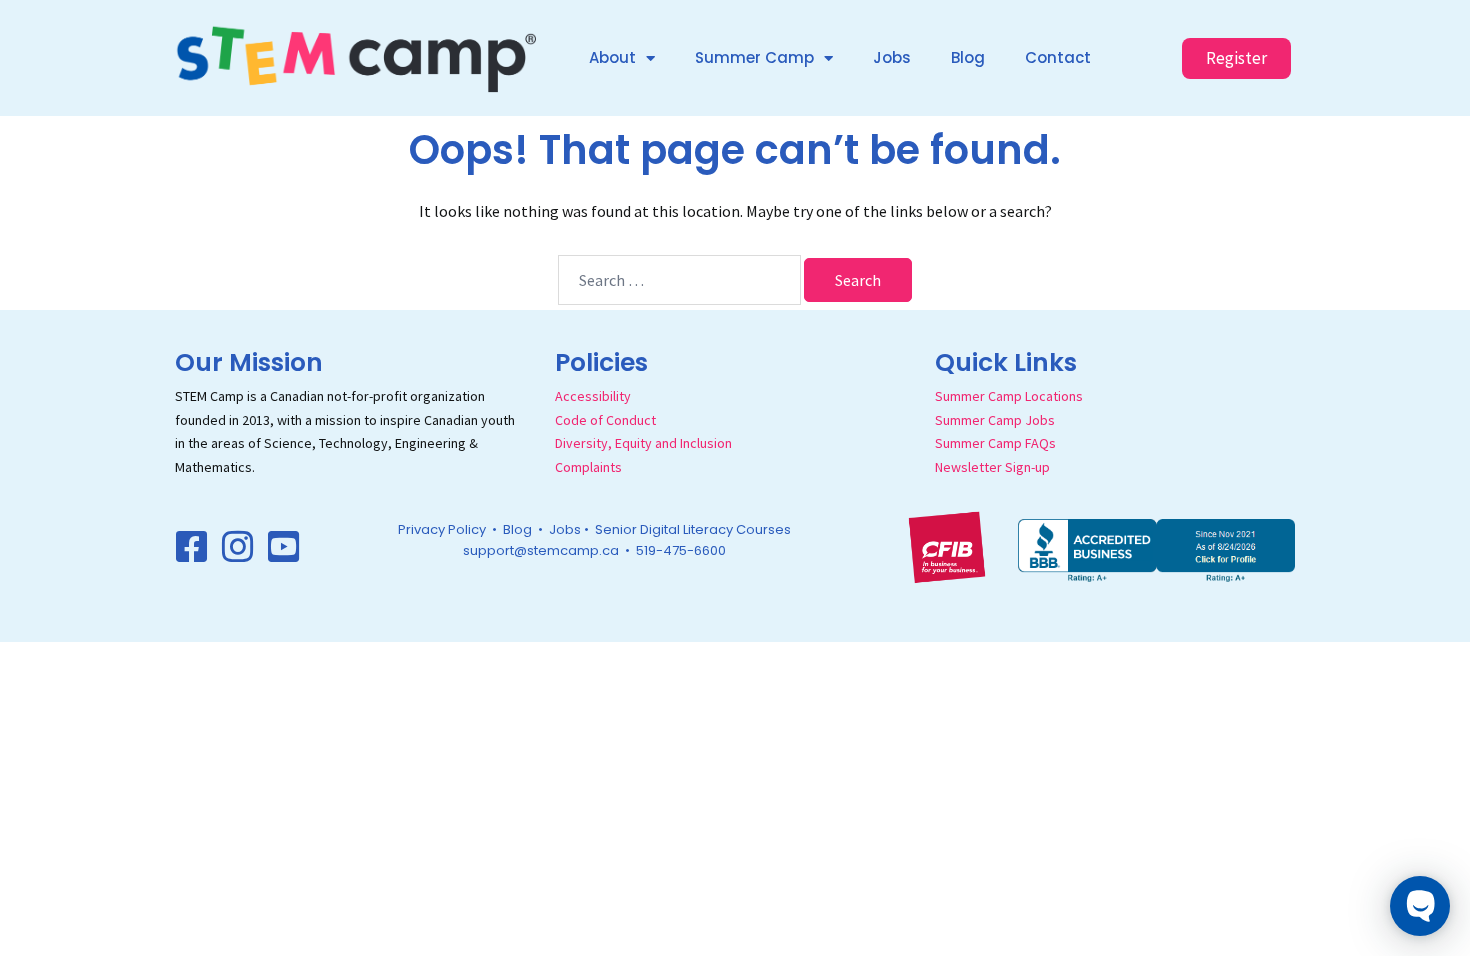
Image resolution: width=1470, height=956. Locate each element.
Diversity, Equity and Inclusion (643, 443)
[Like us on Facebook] (192, 547)
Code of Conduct (605, 420)
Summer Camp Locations (1009, 396)
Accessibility (593, 396)
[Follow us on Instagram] (238, 547)
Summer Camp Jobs (995, 420)
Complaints (588, 467)
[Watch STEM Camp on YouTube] (284, 547)
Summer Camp (754, 57)
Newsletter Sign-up (992, 467)
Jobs (892, 57)
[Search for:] (679, 280)
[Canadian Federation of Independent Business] (947, 546)
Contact (1058, 57)
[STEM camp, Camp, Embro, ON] (1156, 548)
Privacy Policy (442, 529)
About (612, 57)
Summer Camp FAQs (995, 443)
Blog (968, 57)
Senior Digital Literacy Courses (693, 529)
